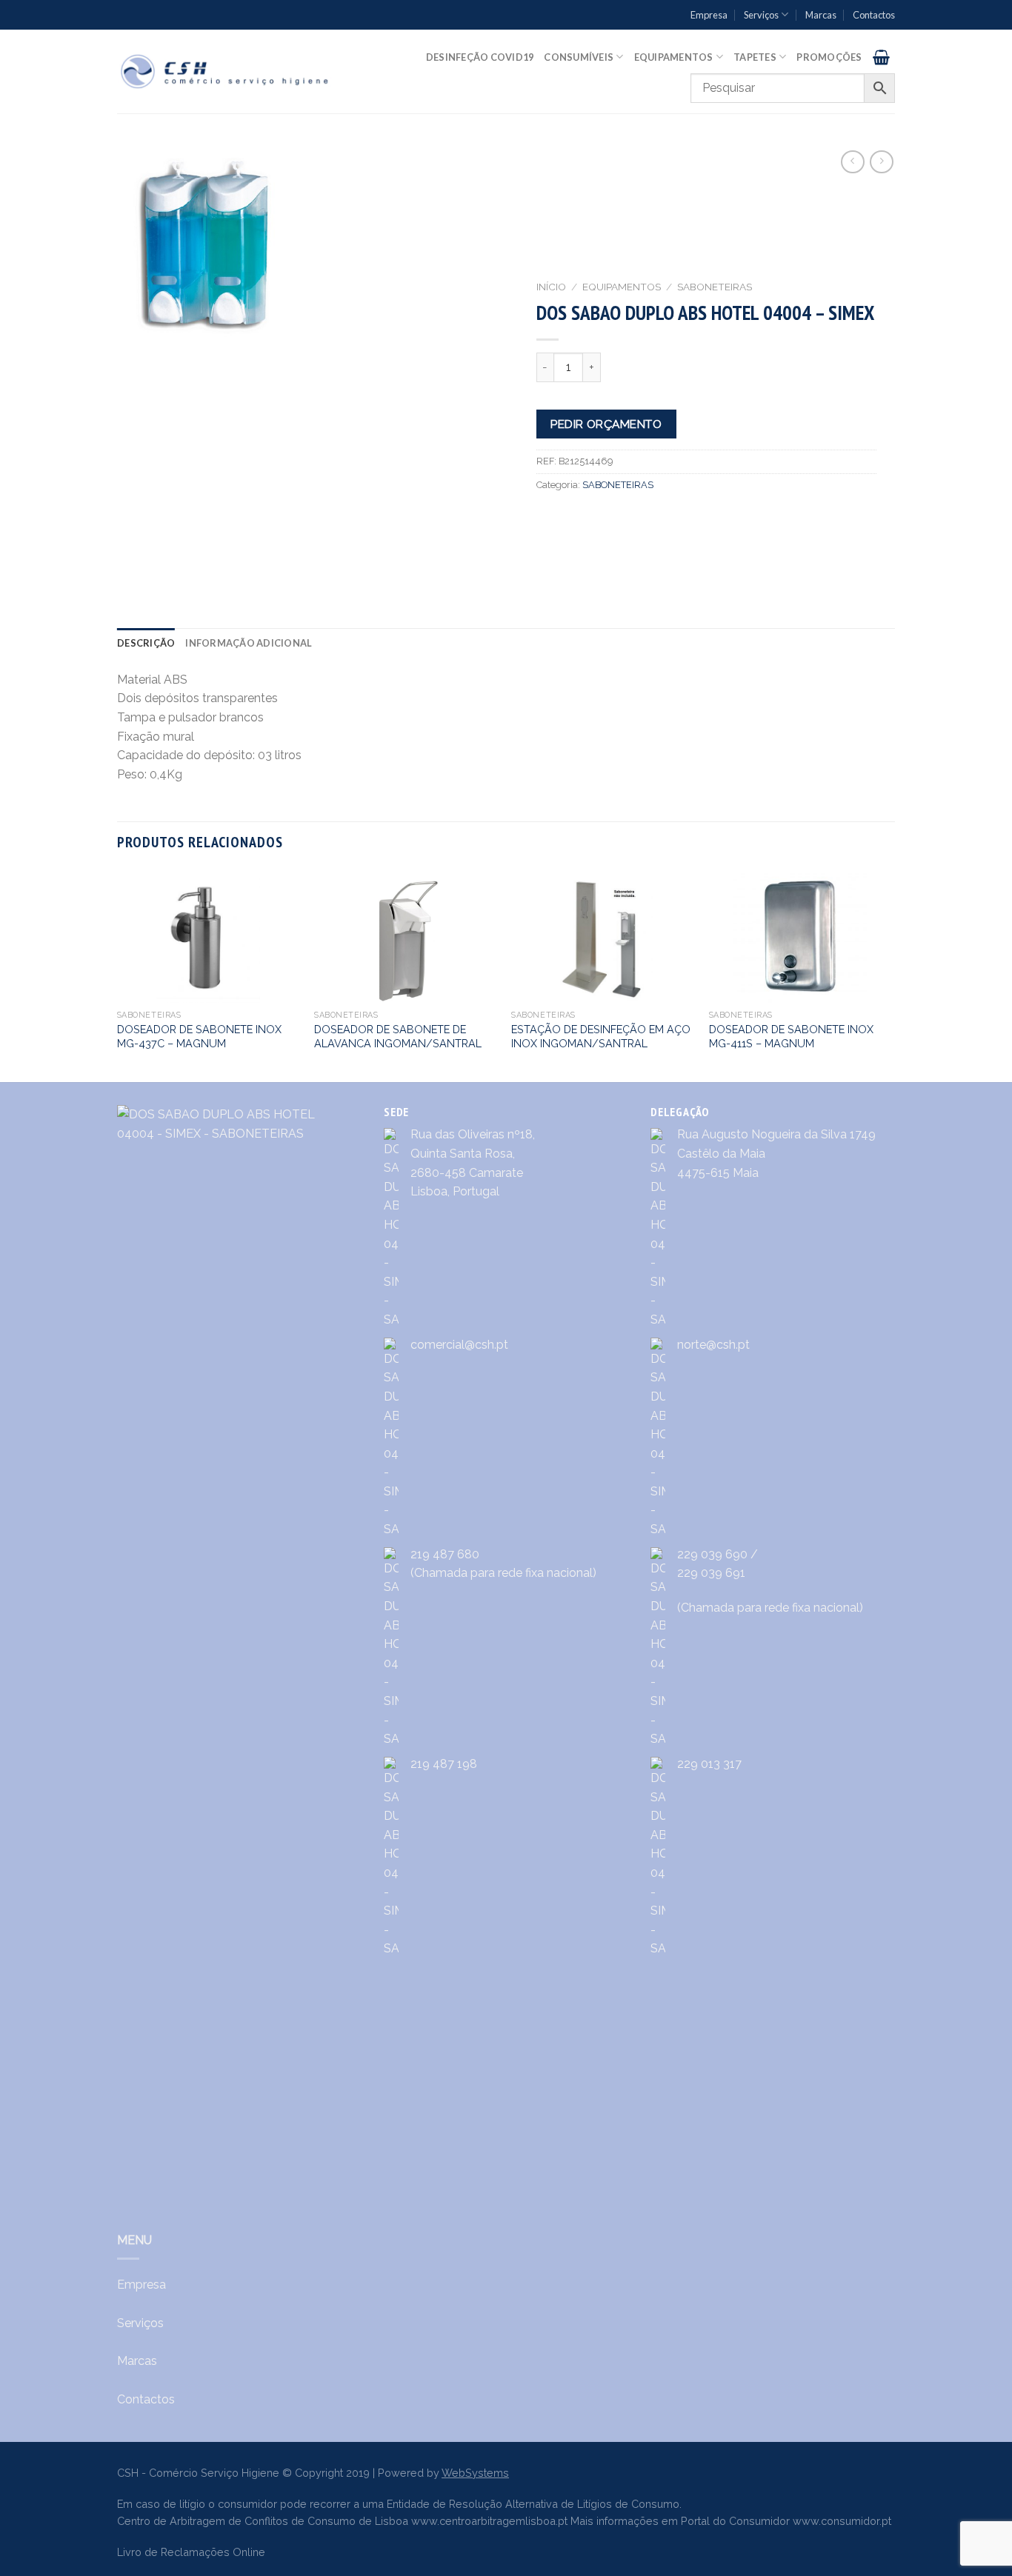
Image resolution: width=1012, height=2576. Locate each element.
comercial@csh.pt (459, 1345)
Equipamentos (674, 57)
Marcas (821, 15)
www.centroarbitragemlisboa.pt (489, 2521)
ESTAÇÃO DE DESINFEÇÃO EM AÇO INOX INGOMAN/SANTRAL (601, 1036)
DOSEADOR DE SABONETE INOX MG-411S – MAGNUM (791, 1036)
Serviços (761, 15)
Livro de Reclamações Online (191, 2552)
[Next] (891, 974)
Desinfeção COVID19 (480, 57)
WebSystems (475, 2473)
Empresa (709, 15)
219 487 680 (445, 1554)
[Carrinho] (881, 57)
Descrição (146, 643)
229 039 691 (711, 1573)
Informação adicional (249, 643)
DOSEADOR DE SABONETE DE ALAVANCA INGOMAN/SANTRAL (398, 1036)
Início (551, 287)
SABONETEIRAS (715, 287)
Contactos (874, 15)
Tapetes (755, 57)
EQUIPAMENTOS (622, 287)
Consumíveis (579, 57)
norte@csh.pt (713, 1345)
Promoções (829, 57)
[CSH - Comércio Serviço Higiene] (226, 71)
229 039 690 (712, 1554)
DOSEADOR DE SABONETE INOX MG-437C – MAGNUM (199, 1036)
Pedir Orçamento (606, 424)
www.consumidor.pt (842, 2521)
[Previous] (118, 974)
